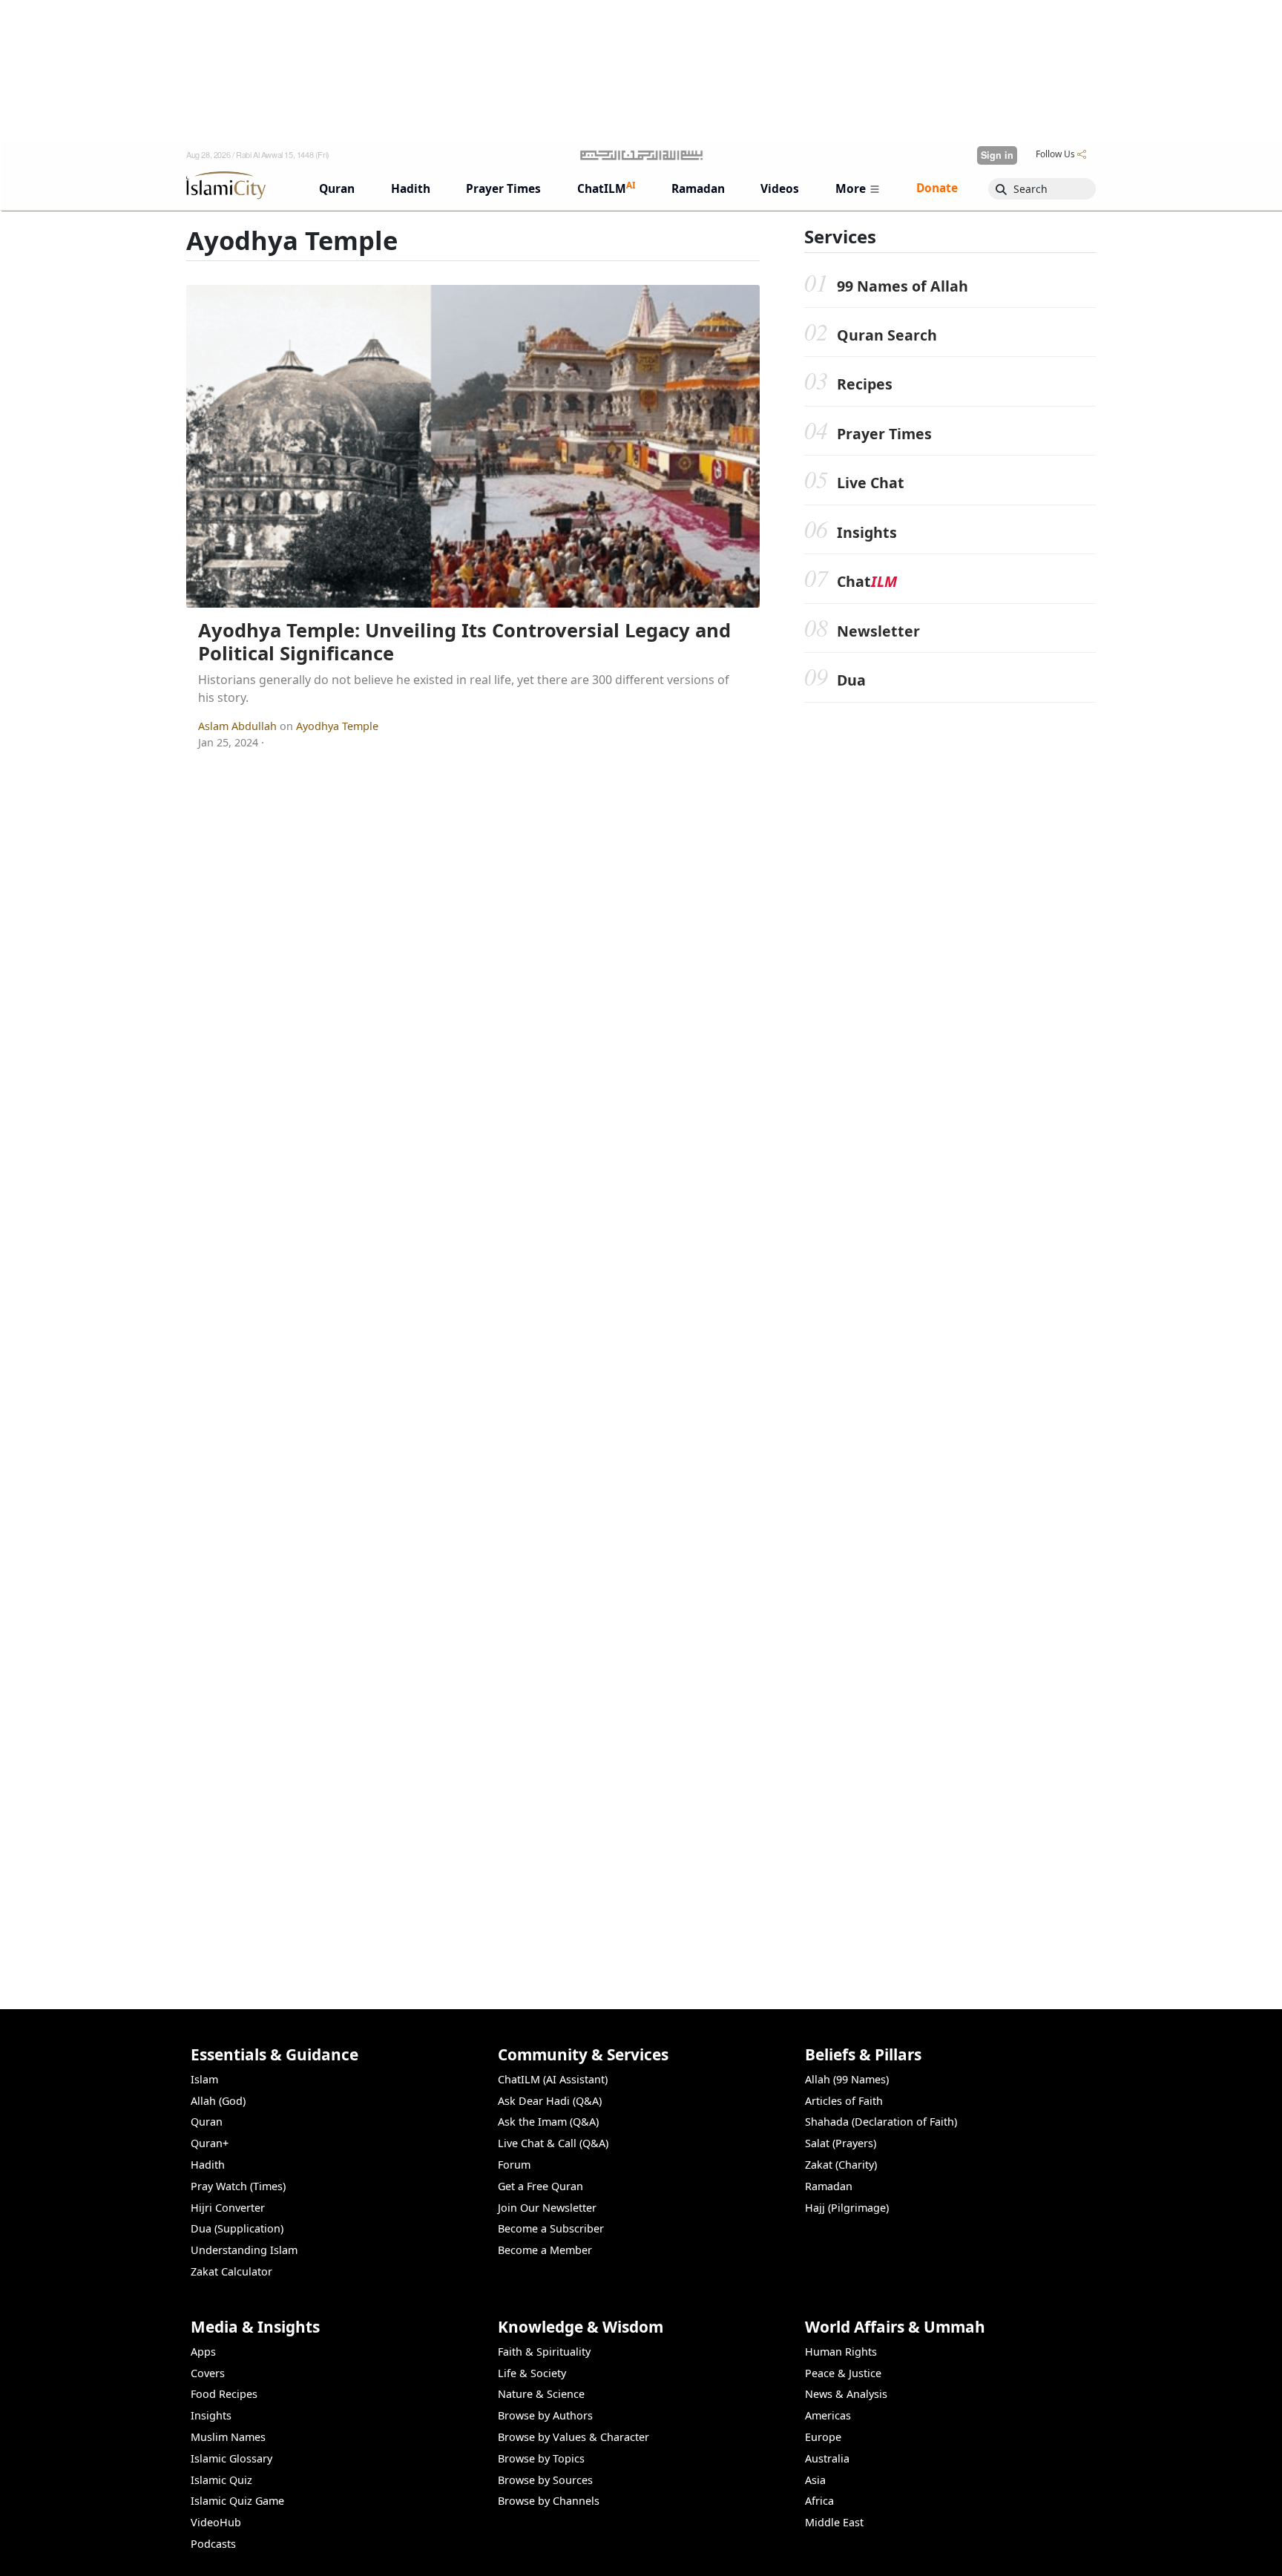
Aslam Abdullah (239, 726)
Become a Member (545, 2250)
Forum (514, 2165)
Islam (204, 2079)
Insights (867, 533)
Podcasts (213, 2544)
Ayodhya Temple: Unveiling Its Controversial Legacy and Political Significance (464, 642)
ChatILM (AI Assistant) (553, 2079)
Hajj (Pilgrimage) (847, 2208)
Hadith (208, 2165)
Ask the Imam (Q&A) (548, 2122)
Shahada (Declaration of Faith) (881, 2122)
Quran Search (887, 336)
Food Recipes (224, 2394)
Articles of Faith (844, 2101)
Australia (827, 2458)
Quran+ (210, 2143)
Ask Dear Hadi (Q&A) (550, 2101)
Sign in (997, 155)
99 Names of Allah (903, 286)
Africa (819, 2501)
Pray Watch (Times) (238, 2186)
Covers (208, 2373)
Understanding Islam (244, 2250)
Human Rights (841, 2352)
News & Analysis (846, 2394)
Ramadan (829, 2186)
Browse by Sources (545, 2480)
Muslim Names (228, 2437)
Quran (207, 2122)
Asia (815, 2480)
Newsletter (878, 631)
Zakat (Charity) (841, 2165)
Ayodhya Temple (337, 726)
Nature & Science (541, 2394)
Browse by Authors (545, 2415)
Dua (851, 681)
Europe (823, 2437)
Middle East (834, 2522)
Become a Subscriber (551, 2228)
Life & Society (532, 2373)
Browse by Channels (549, 2501)
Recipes (865, 385)
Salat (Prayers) (841, 2143)
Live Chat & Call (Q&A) (553, 2143)
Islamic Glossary (231, 2458)
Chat (867, 582)
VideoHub (216, 2522)
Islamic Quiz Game (237, 2501)
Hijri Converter (228, 2208)
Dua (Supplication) (237, 2228)
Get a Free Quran (540, 2186)
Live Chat (871, 483)
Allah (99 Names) (847, 2079)
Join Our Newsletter (547, 2208)
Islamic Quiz (221, 2480)
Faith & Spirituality (544, 2352)
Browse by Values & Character (573, 2437)
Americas (828, 2415)
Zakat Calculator (231, 2271)
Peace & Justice (843, 2373)
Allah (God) (218, 2101)
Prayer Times (884, 434)
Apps (203, 2352)
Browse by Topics (541, 2458)
